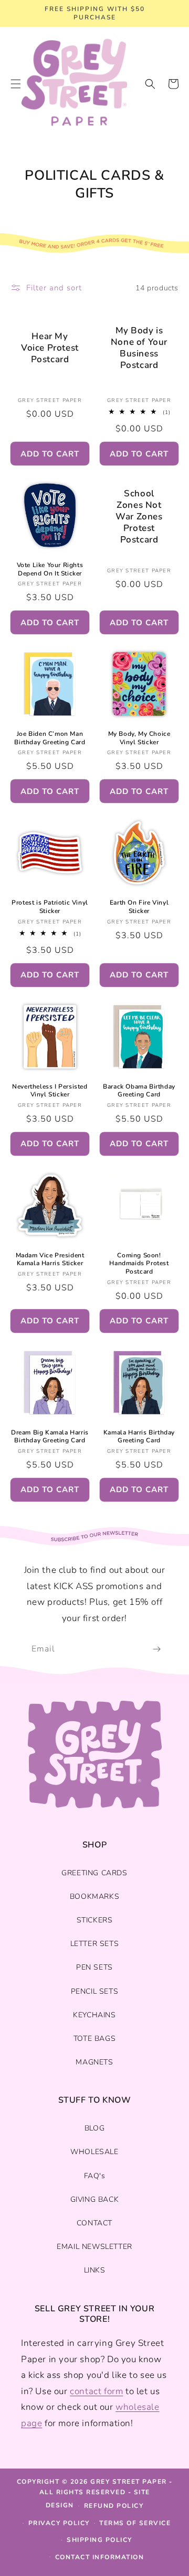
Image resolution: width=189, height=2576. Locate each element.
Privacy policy (59, 2523)
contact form (96, 2391)
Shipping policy (99, 2540)
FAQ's (95, 2176)
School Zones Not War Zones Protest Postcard (139, 517)
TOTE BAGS (94, 2039)
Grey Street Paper (129, 2482)
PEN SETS (94, 1967)
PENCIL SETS (95, 1991)
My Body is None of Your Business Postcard (139, 348)
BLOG (94, 2128)
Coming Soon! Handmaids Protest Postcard (139, 1264)
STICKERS (95, 1920)
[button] (150, 84)
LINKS (95, 2270)
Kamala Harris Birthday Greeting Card (139, 1437)
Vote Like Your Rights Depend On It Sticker (50, 569)
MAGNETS (94, 2062)
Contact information (100, 2557)
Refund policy (114, 2506)
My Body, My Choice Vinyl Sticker (139, 738)
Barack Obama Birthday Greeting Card (139, 1091)
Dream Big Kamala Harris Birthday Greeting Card (50, 1437)
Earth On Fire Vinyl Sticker (139, 907)
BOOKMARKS (94, 1896)
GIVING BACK (95, 2199)
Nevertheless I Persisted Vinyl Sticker (50, 1091)
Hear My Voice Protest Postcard (50, 348)
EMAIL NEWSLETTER (94, 2247)
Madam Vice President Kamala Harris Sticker (50, 1260)
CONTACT (94, 2223)
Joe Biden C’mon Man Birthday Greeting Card (50, 738)
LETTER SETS (95, 1944)
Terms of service (135, 2523)
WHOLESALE (94, 2152)
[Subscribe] (156, 1649)
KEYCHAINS (94, 2015)
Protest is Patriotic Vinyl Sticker (50, 907)
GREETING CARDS (94, 1873)
